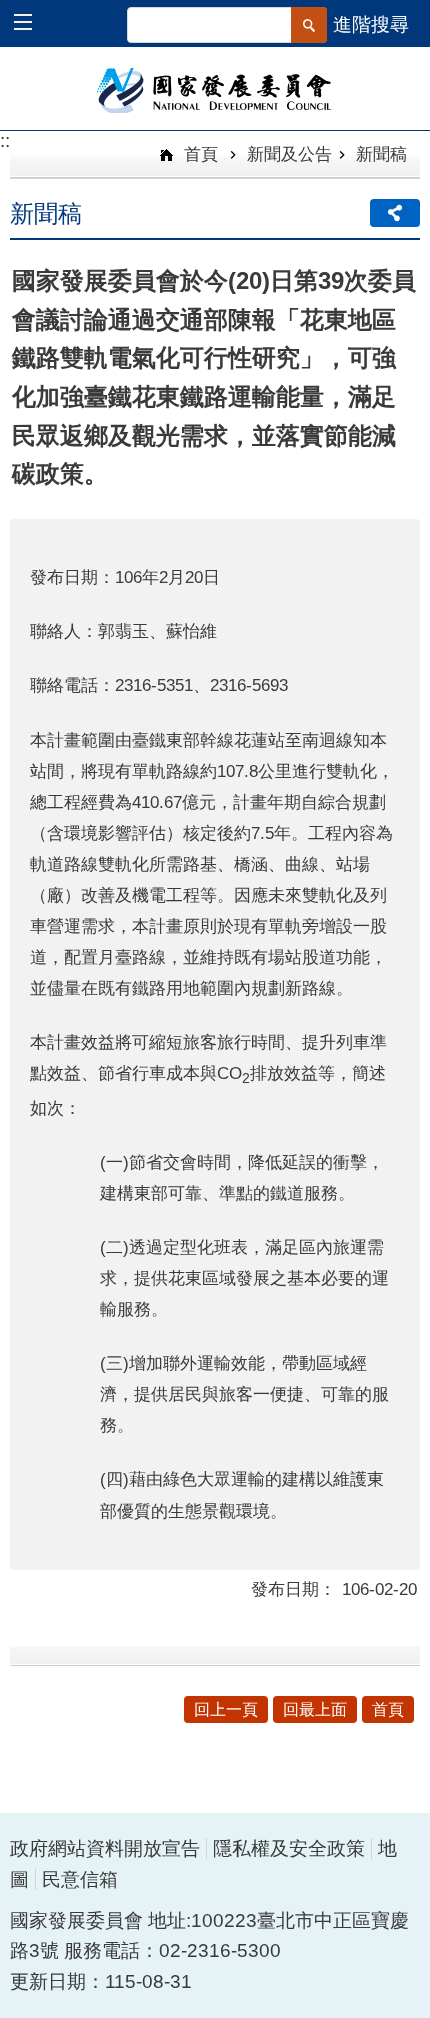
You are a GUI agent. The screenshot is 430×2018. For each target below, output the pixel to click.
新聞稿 (381, 154)
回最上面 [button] (315, 1709)
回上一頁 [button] (226, 1709)
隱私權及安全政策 (289, 1848)
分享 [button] (395, 213)
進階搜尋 (371, 24)
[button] (32, 24)
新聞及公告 (289, 154)
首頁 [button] (388, 1709)
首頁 (198, 154)
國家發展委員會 (215, 89)
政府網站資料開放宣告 (105, 1848)
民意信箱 (80, 1879)
